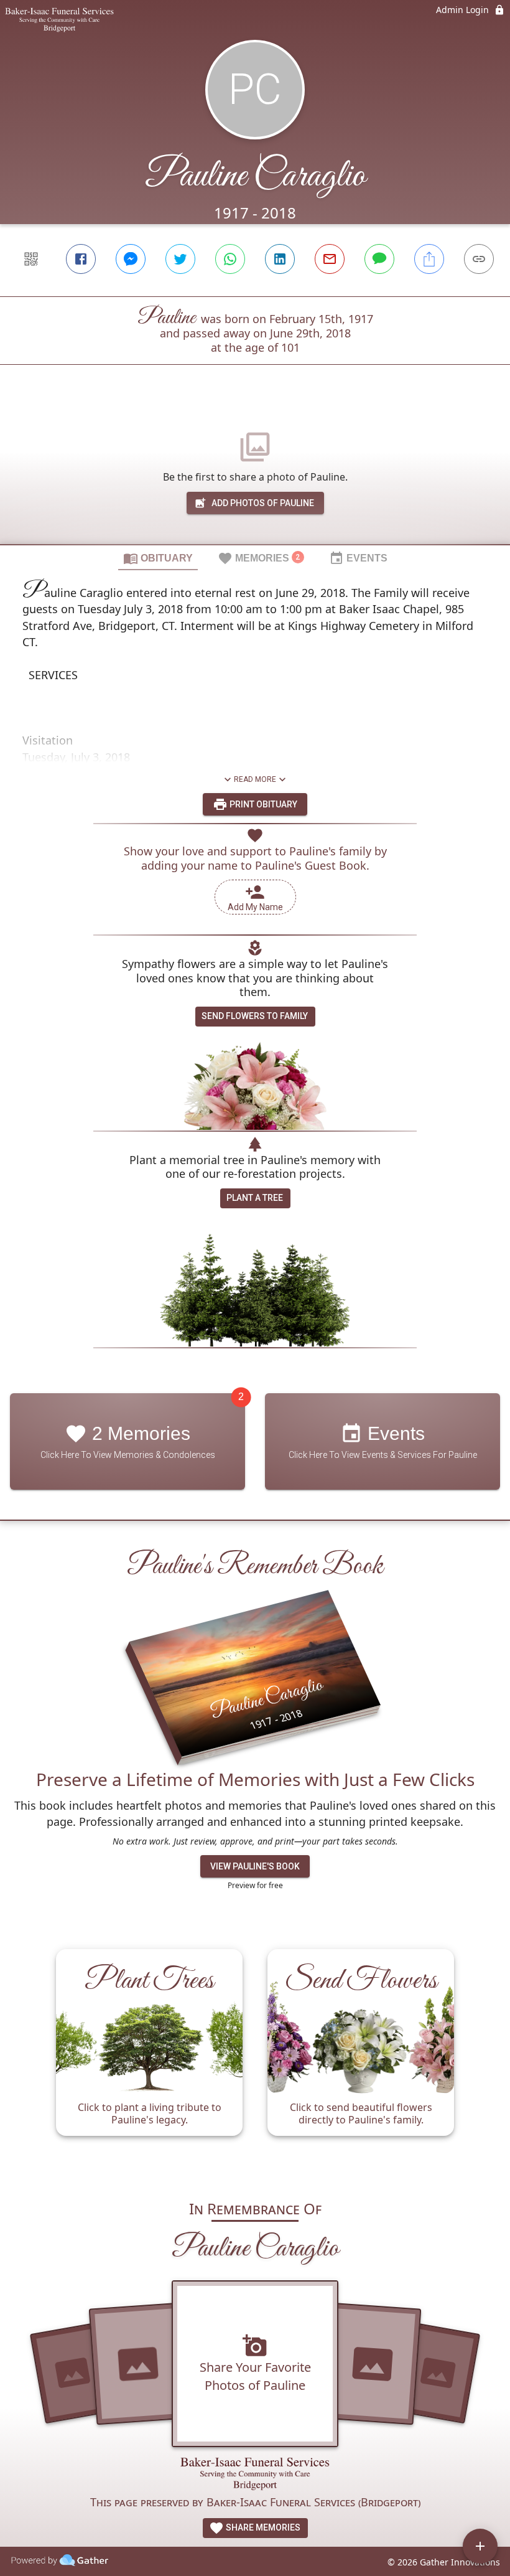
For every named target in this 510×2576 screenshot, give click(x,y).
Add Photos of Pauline (263, 503)
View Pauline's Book (255, 1866)
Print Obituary (262, 804)
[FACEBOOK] (81, 259)
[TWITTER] (180, 259)
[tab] (158, 558)
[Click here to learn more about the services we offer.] (255, 2475)
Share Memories (262, 2527)
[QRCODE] (31, 259)
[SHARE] (429, 259)
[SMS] (379, 259)
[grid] (255, 2058)
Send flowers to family (255, 1016)
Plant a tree (255, 1198)
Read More (255, 779)
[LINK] (479, 259)
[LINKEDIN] (280, 259)
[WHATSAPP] (230, 259)
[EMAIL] (330, 259)
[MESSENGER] (131, 259)
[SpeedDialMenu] (480, 2546)
